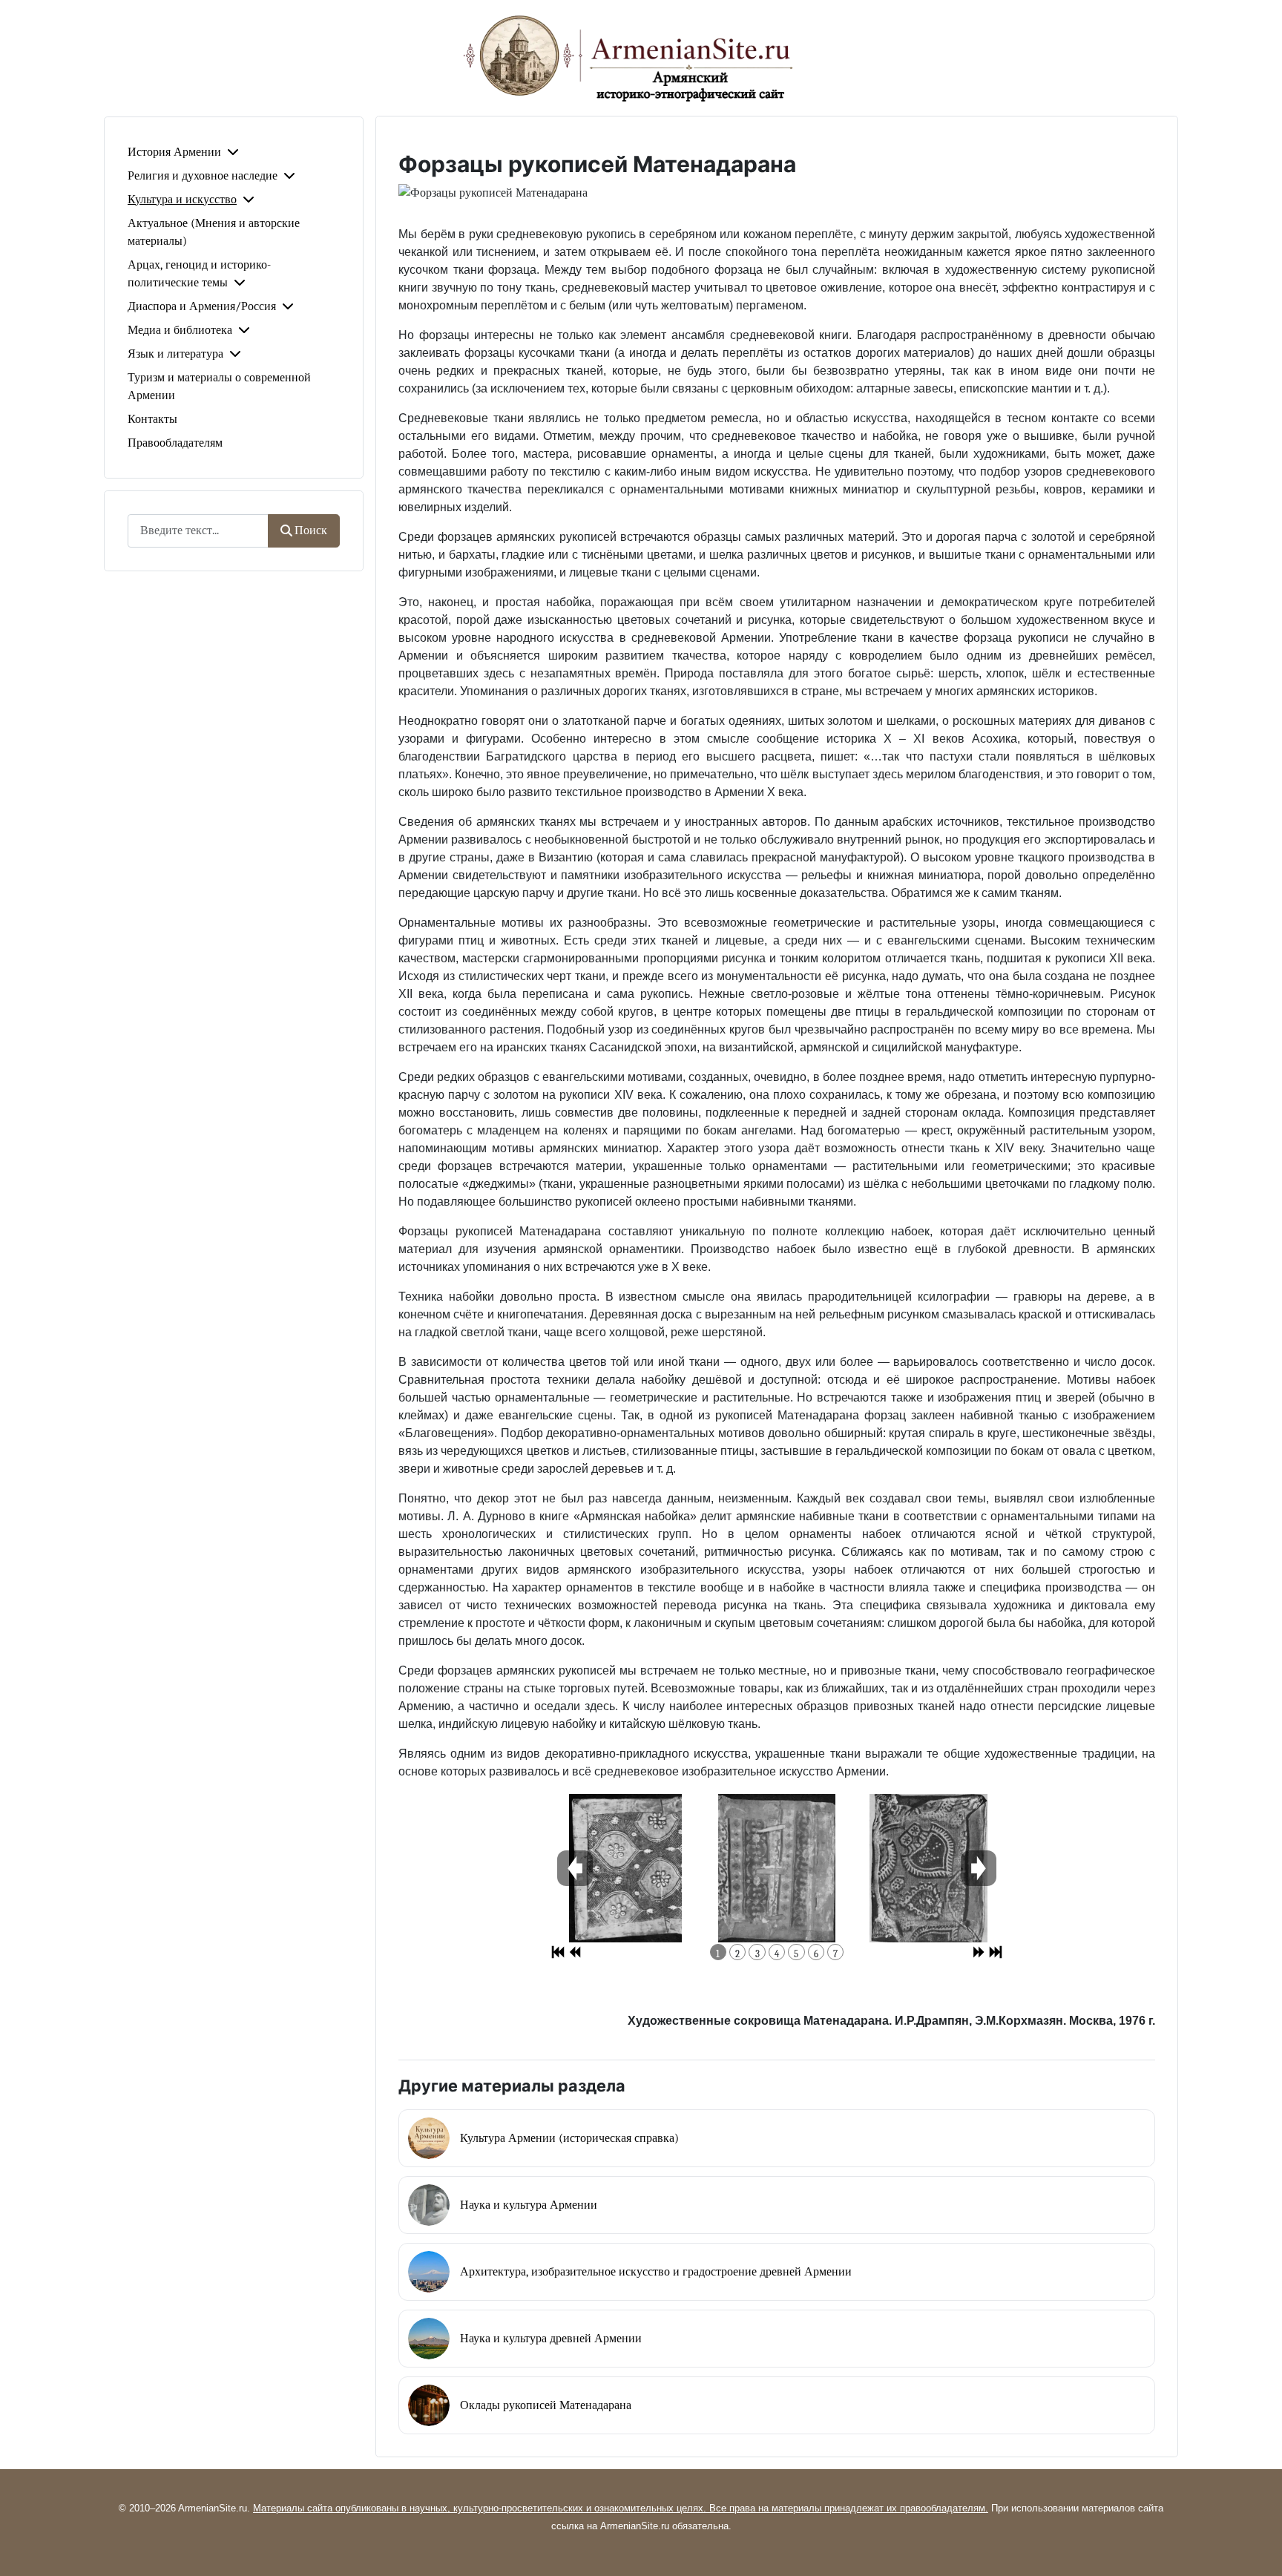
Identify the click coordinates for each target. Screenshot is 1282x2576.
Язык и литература (175, 354)
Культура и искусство (182, 200)
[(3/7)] (928, 1868)
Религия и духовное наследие (203, 176)
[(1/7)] (625, 1868)
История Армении (174, 152)
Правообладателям (175, 443)
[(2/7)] (777, 1868)
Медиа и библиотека (180, 330)
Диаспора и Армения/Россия (202, 306)
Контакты (152, 419)
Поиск (311, 530)
